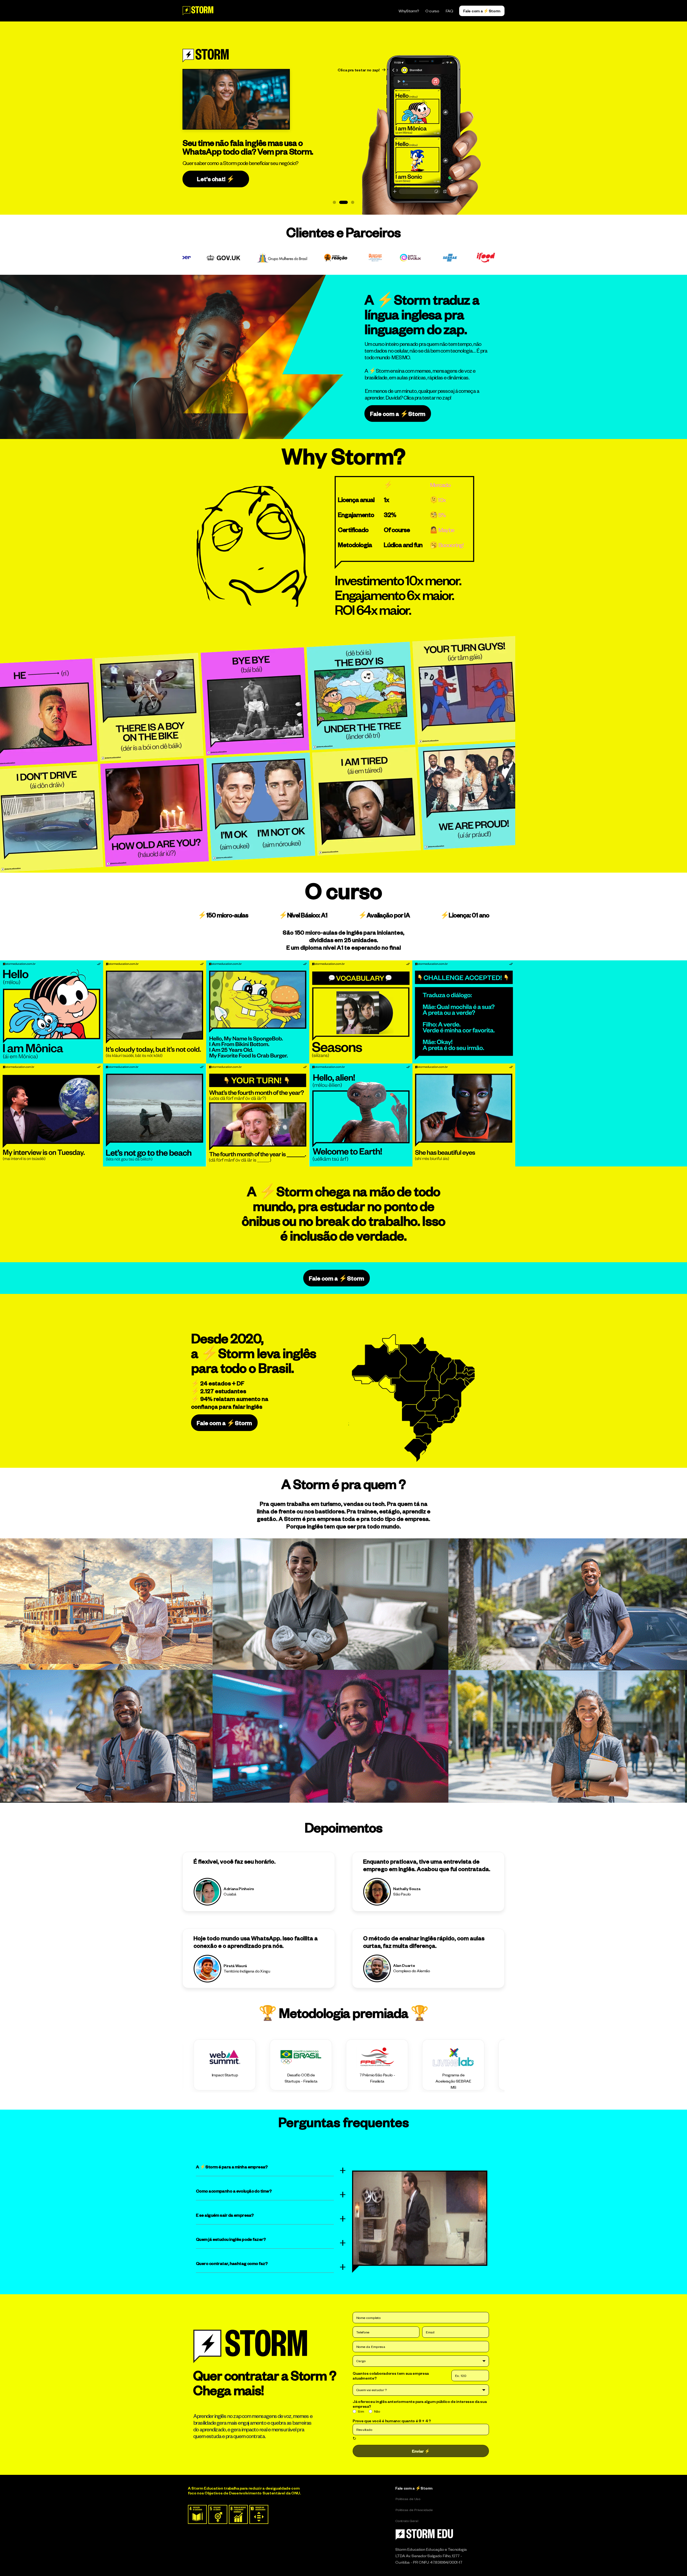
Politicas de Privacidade (414, 2510)
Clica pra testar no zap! (359, 70)
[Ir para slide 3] (353, 202)
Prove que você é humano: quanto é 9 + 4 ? (392, 2421)
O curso (432, 11)
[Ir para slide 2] (343, 202)
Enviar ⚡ (421, 2451)
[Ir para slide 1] (334, 202)
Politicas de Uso (408, 2499)
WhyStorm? (409, 11)
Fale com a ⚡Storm (414, 2488)
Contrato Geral (407, 2521)
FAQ (449, 11)
